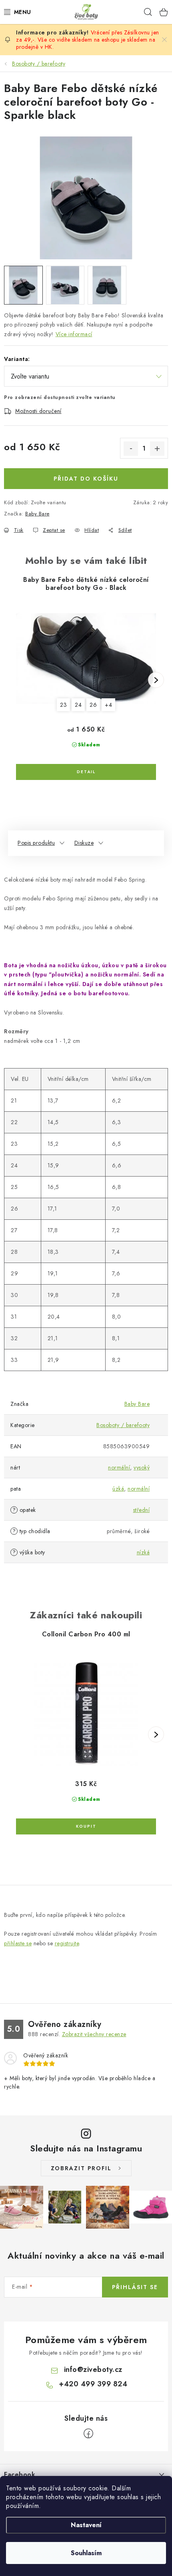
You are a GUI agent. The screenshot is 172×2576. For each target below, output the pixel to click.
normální (119, 1467)
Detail (86, 772)
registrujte (67, 1943)
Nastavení (86, 2525)
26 (93, 705)
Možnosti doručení (38, 411)
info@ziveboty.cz (93, 2370)
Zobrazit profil (81, 2168)
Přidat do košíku (86, 479)
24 (78, 705)
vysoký (142, 1467)
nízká (143, 1552)
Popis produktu (36, 843)
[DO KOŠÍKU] (86, 1826)
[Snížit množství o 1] (131, 449)
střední (142, 1510)
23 (63, 705)
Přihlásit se (135, 2287)
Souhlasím (86, 2553)
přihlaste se (18, 1943)
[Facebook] (88, 2434)
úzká (118, 1489)
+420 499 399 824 (93, 2384)
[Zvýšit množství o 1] (157, 449)
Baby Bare (37, 514)
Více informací (74, 334)
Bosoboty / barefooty (123, 1425)
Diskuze (84, 843)
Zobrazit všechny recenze (94, 2034)
